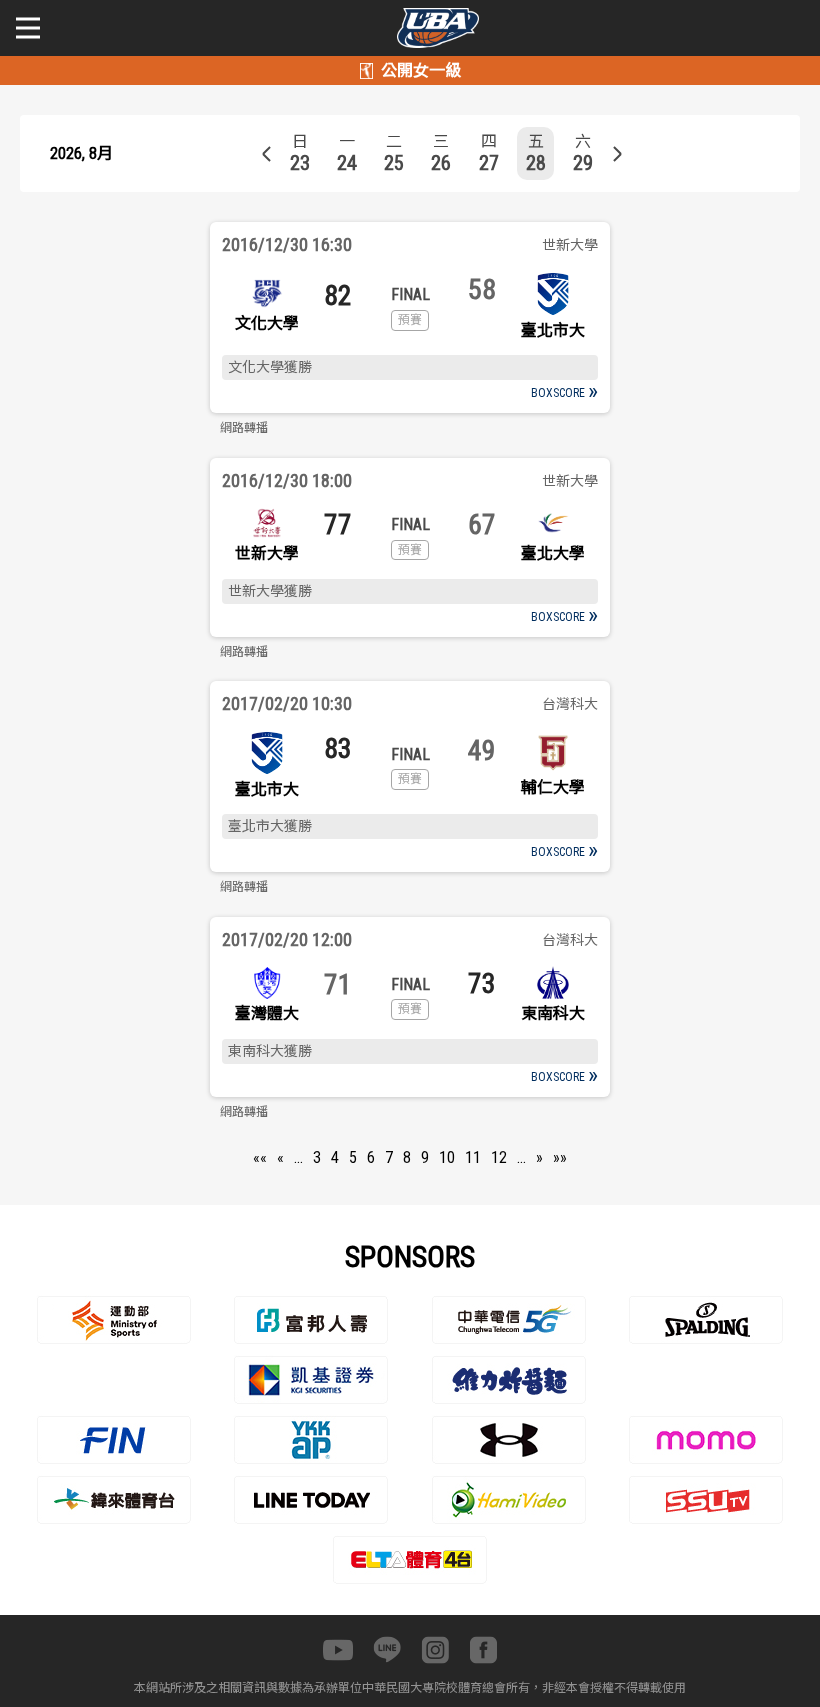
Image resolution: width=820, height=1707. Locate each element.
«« (260, 1157)
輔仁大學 (553, 787)
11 (473, 1157)
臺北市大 (553, 330)
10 (447, 1157)
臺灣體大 (267, 1013)
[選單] (28, 28)
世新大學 (267, 553)
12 (499, 1157)
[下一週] (617, 153)
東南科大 (553, 1013)
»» (560, 1157)
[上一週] (267, 153)
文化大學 (267, 323)
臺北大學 (553, 553)
